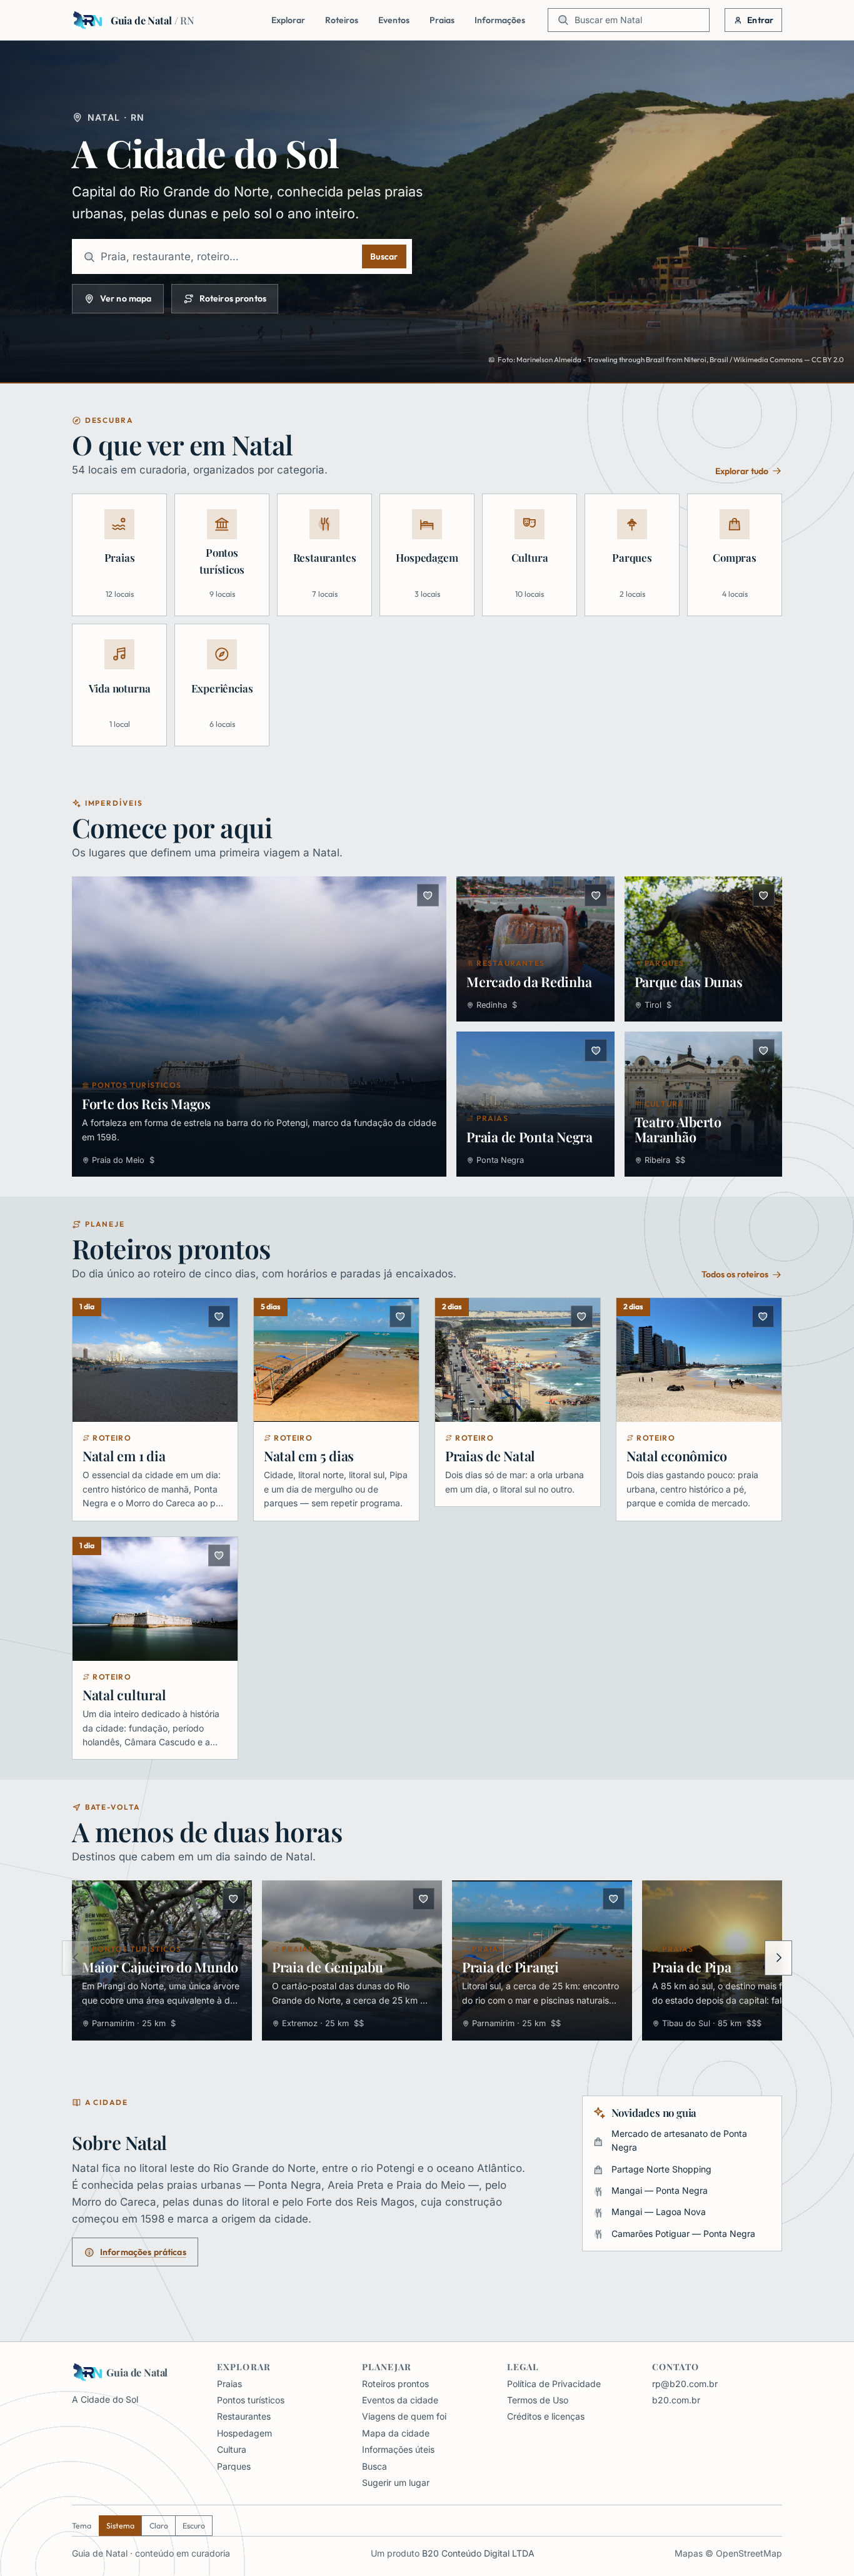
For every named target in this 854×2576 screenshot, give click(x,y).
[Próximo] (778, 1958)
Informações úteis (398, 2449)
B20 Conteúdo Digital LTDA (478, 2553)
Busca (374, 2466)
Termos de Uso (538, 2400)
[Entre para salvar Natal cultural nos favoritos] (219, 1555)
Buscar (384, 256)
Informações (500, 20)
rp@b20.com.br (685, 2384)
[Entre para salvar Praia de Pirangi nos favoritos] (614, 1899)
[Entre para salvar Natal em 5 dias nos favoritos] (400, 1316)
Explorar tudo (742, 471)
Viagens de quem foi (404, 2416)
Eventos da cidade (400, 2400)
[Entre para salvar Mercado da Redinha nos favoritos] (595, 895)
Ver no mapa (126, 298)
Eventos (394, 20)
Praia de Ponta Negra (530, 1137)
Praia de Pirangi (510, 1967)
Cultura (232, 2449)
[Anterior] (76, 1958)
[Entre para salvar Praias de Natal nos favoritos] (582, 1316)
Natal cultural (124, 1695)
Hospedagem (244, 2433)
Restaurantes (244, 2416)
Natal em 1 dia (124, 1456)
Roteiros (342, 20)
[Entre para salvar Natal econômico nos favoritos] (763, 1316)
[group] (427, 1963)
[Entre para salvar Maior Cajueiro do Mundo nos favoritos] (234, 1899)
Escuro (194, 2526)
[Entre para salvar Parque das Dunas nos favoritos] (764, 895)
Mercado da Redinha (529, 981)
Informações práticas (143, 2252)
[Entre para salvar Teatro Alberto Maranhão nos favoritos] (764, 1050)
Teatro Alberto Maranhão (678, 1129)
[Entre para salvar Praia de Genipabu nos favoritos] (424, 1899)
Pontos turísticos (251, 2400)
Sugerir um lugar (396, 2482)
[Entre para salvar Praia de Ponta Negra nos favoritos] (595, 1050)
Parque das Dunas (689, 981)
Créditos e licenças (546, 2416)
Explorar (288, 20)
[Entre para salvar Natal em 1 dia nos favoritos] (219, 1316)
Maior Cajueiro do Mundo (160, 1967)
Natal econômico (677, 1456)
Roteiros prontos (233, 298)
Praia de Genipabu (328, 1967)
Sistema (120, 2526)
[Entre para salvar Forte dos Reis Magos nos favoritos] (428, 895)
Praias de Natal (490, 1456)
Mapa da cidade (396, 2433)
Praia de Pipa (692, 1967)
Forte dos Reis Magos (146, 1103)
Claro (159, 2526)
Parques (234, 2466)
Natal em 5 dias (309, 1456)
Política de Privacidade (554, 2384)
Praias (442, 20)
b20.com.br (676, 2400)
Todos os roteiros (735, 1274)
